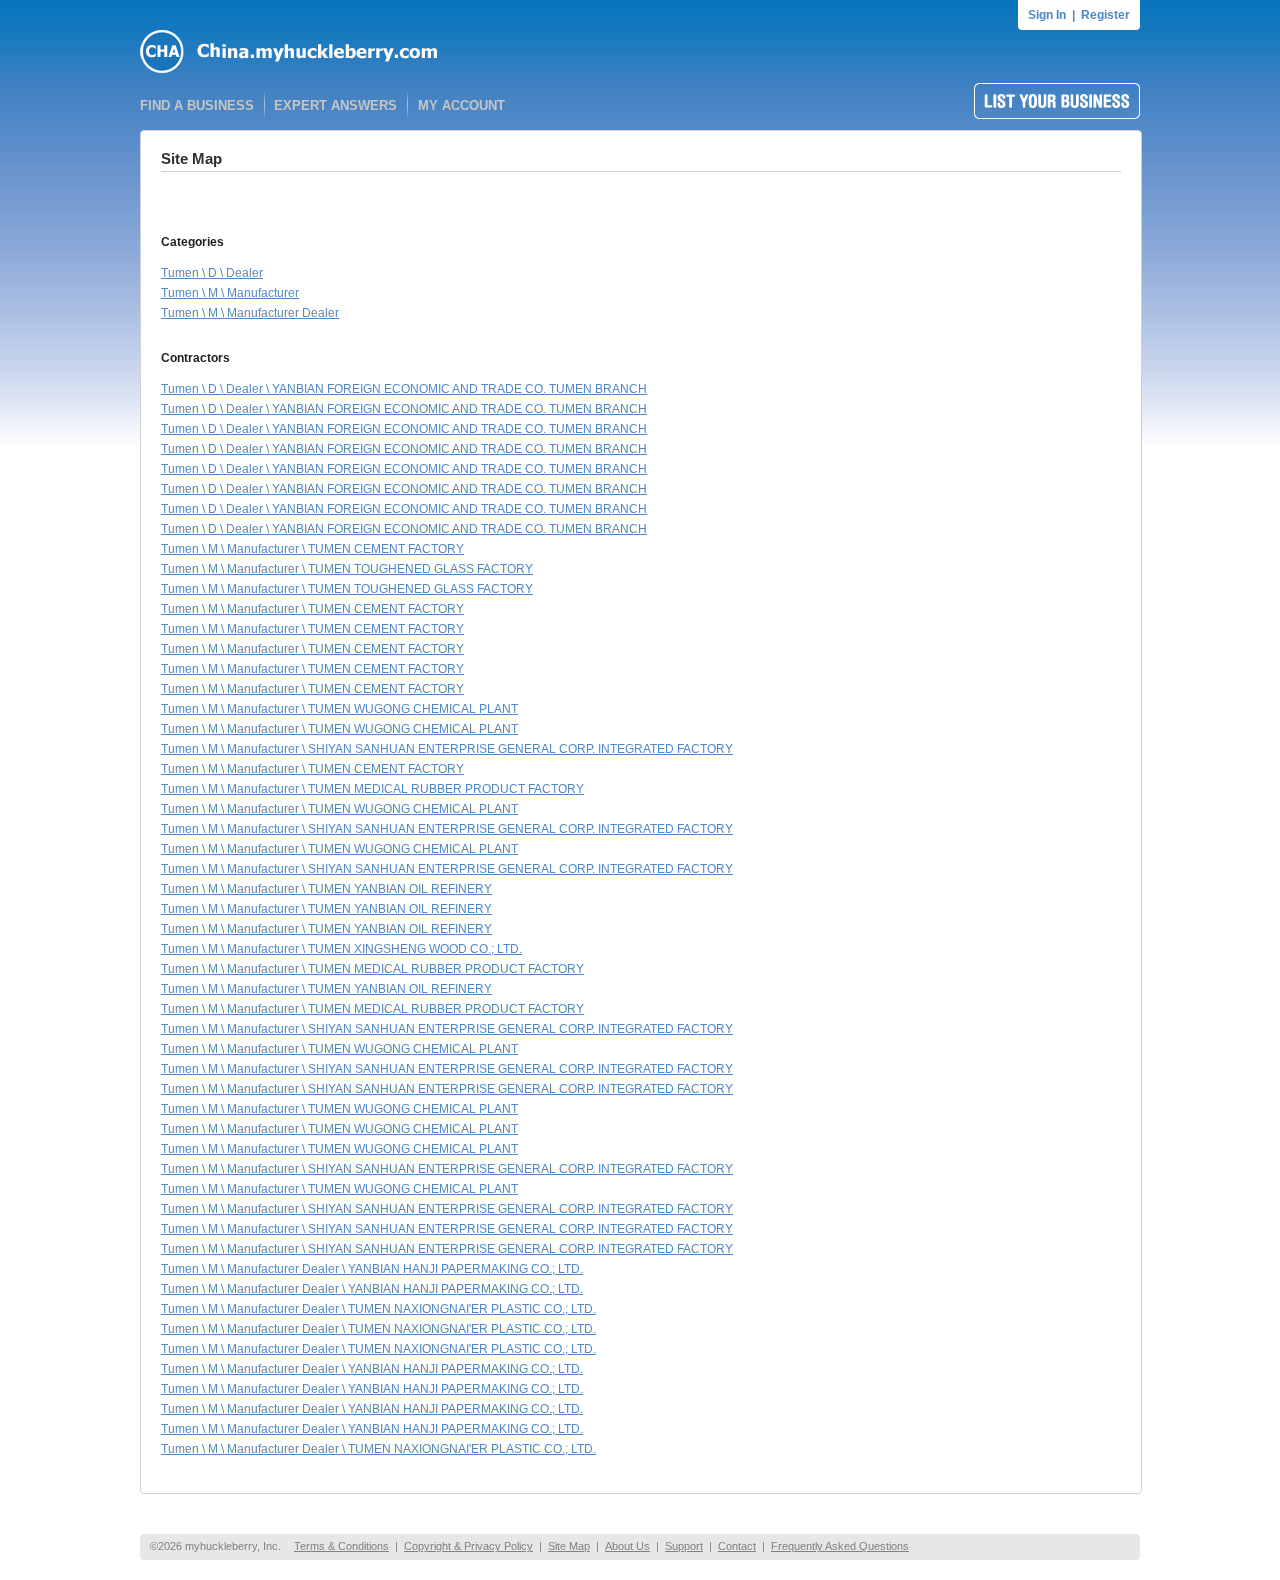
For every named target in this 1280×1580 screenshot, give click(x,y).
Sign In (1047, 15)
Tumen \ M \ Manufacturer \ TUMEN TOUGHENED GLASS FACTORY (347, 569)
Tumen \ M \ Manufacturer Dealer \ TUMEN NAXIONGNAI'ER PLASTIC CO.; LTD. (378, 1309)
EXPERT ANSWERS (335, 105)
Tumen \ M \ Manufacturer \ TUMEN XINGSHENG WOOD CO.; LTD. (341, 949)
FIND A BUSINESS (197, 105)
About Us (627, 1546)
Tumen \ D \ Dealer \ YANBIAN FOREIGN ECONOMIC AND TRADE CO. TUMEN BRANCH (404, 389)
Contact (737, 1546)
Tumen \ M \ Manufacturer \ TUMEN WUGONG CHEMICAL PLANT (339, 709)
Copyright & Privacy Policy (468, 1546)
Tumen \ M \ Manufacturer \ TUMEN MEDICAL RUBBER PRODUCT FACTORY (372, 789)
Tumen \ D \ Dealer (212, 273)
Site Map (569, 1546)
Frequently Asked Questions (840, 1546)
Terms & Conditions (341, 1546)
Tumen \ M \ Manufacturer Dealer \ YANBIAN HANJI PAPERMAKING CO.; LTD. (372, 1269)
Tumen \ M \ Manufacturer (230, 293)
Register (1105, 15)
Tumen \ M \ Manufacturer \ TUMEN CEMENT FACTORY (312, 549)
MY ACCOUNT (461, 105)
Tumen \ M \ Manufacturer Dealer (250, 313)
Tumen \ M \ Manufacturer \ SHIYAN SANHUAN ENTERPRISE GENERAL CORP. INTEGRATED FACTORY (447, 749)
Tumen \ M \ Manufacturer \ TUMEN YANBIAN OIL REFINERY (326, 889)
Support (684, 1546)
